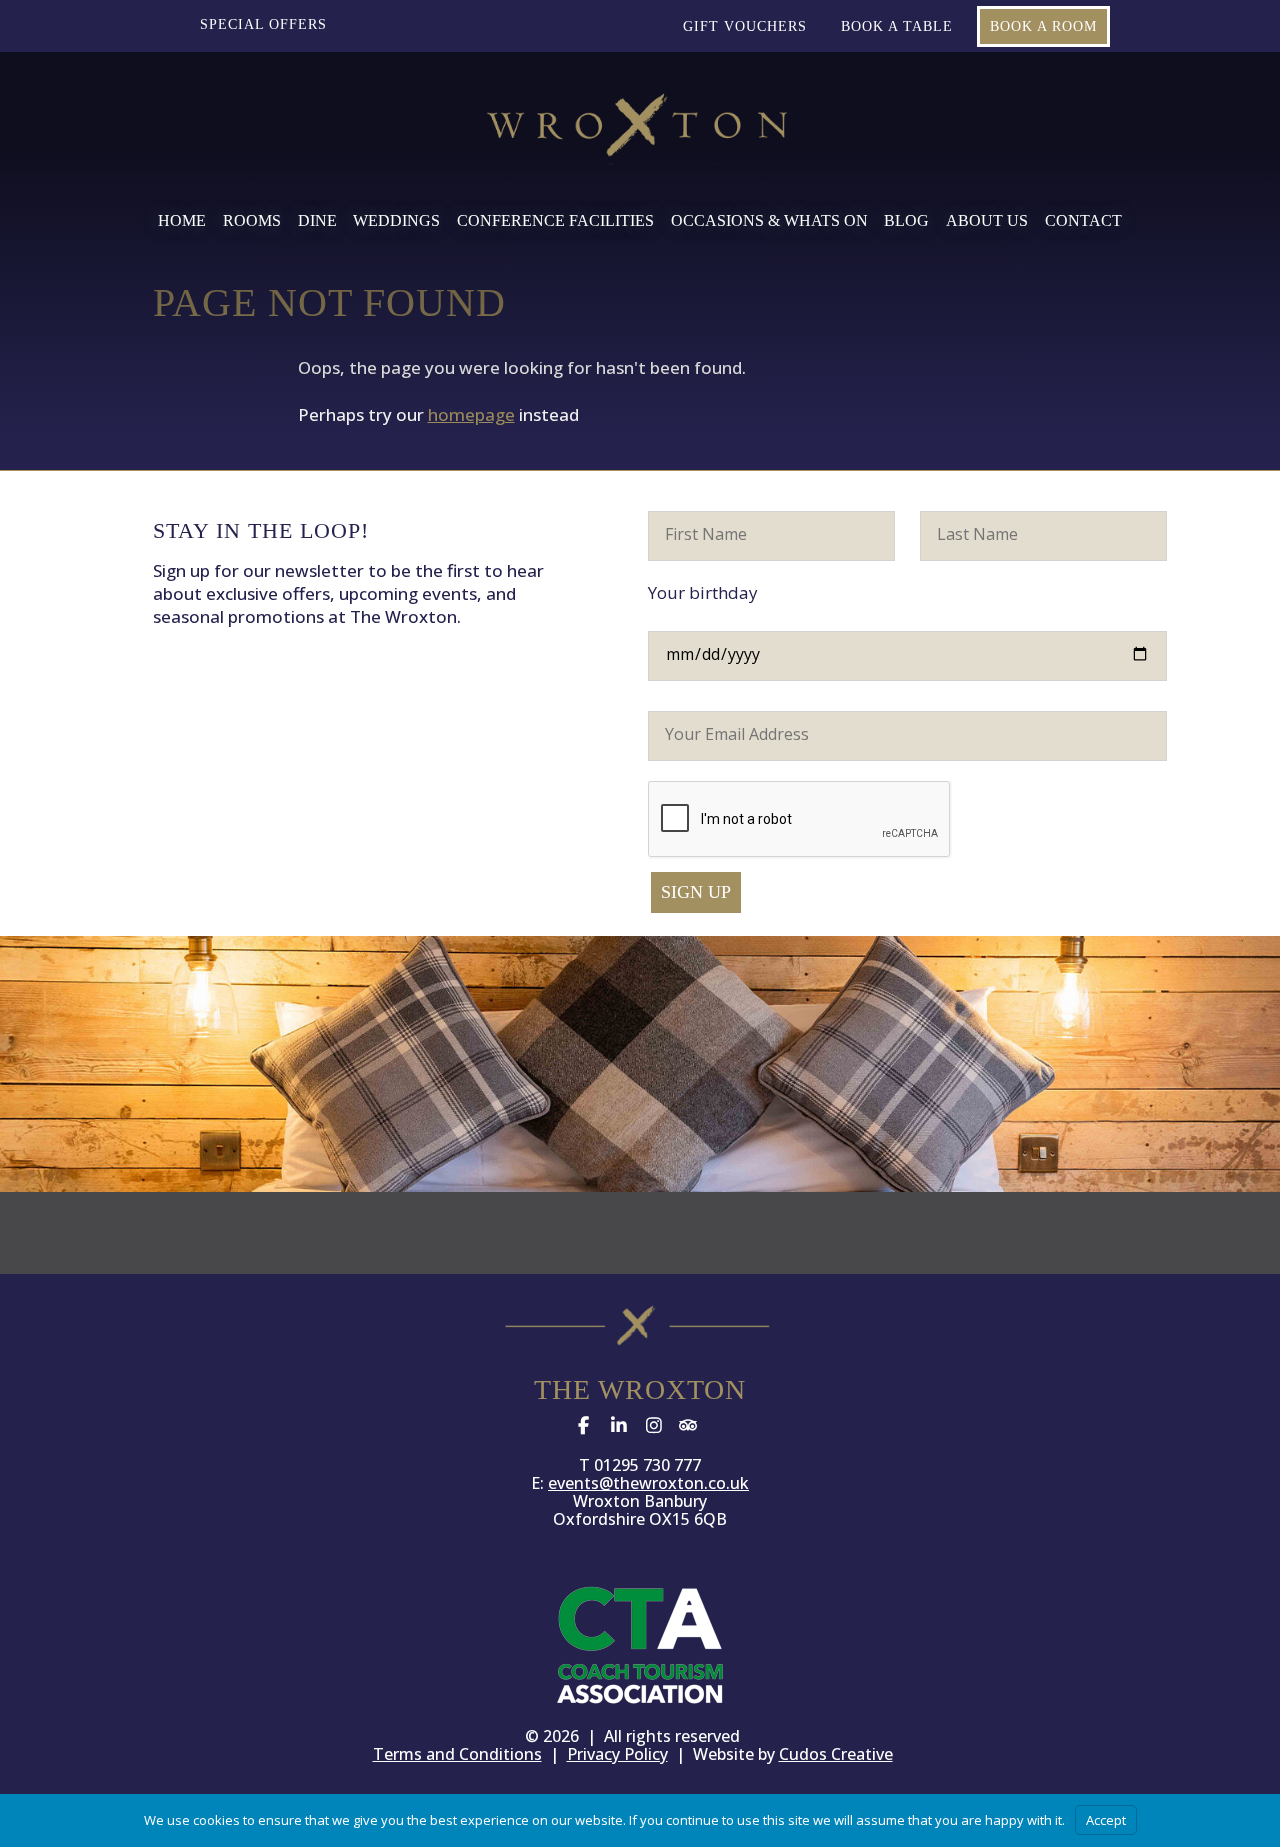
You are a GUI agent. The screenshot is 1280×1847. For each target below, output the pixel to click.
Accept (1106, 1820)
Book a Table (897, 26)
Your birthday (703, 592)
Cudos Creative (836, 1754)
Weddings (396, 220)
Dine (317, 220)
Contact (1083, 220)
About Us (987, 220)
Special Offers (263, 24)
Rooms (252, 220)
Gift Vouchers (745, 26)
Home (182, 220)
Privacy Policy (617, 1754)
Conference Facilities (555, 220)
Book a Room (1043, 26)
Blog (906, 220)
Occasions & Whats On (769, 220)
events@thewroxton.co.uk (648, 1483)
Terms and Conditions (457, 1754)
